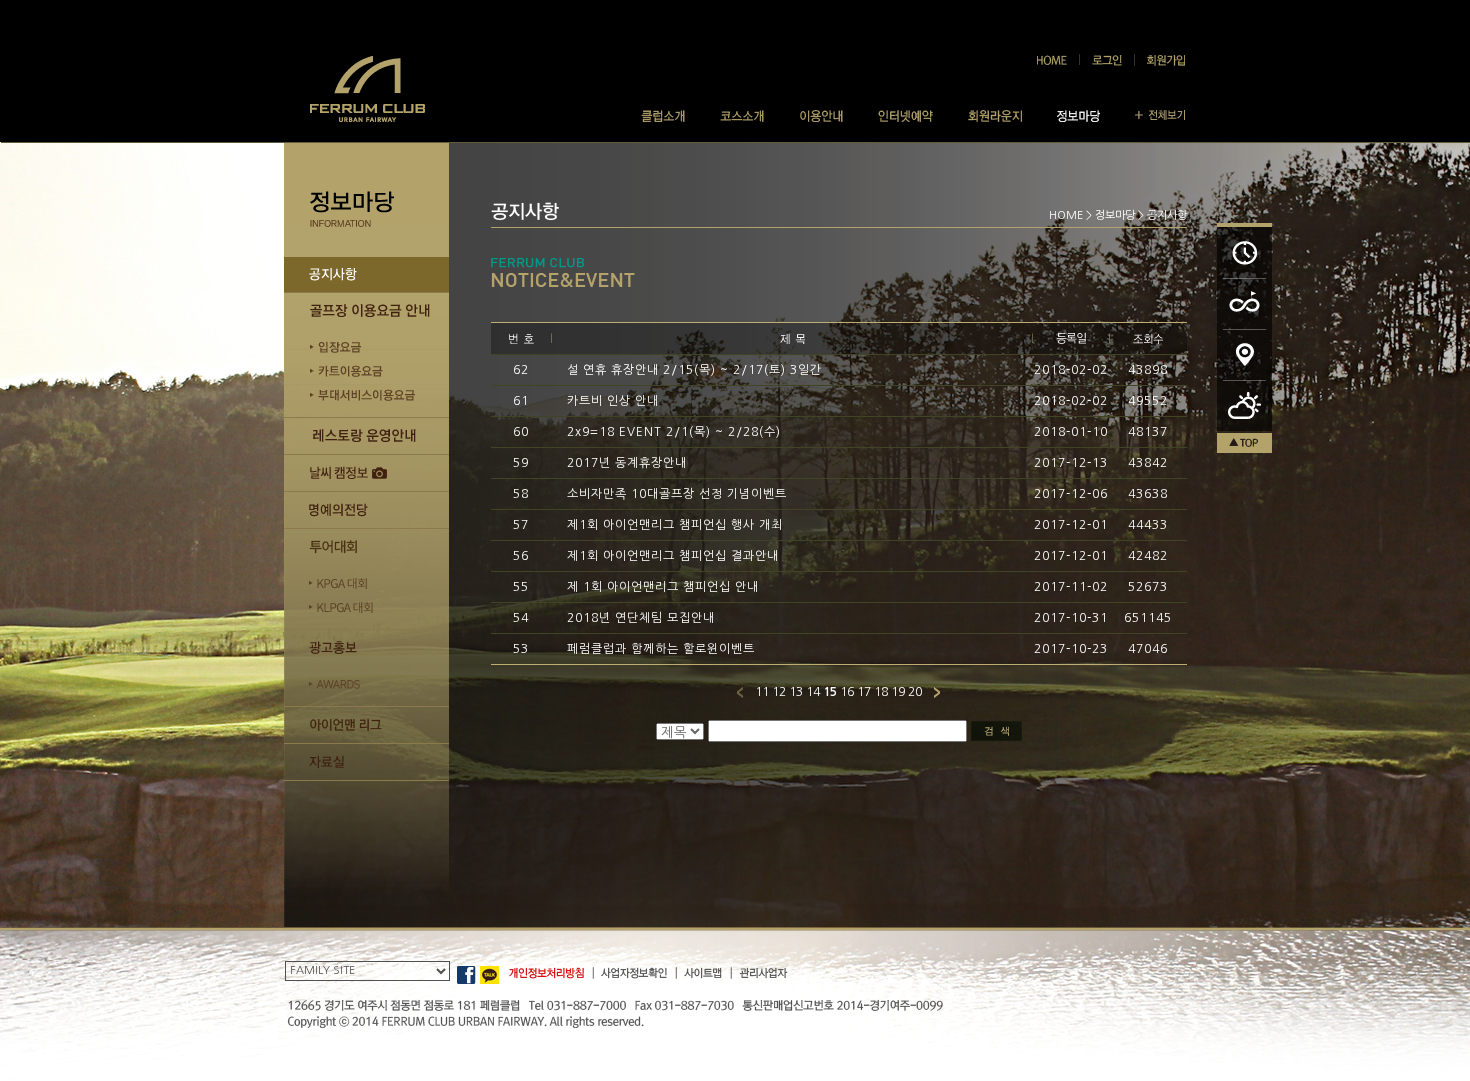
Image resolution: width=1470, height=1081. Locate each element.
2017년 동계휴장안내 (627, 463)
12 (779, 692)
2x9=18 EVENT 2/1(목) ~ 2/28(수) (674, 432)
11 (762, 692)
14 (813, 692)
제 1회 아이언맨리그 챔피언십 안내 (663, 587)
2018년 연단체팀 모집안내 (641, 618)
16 (847, 692)
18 (881, 692)
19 (898, 692)
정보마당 (1115, 215)
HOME (1066, 215)
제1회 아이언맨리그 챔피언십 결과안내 (673, 556)
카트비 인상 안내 (613, 401)
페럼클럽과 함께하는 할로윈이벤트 (661, 649)
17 (864, 692)
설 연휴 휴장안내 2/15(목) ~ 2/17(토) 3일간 (694, 370)
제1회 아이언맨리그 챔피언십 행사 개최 (675, 525)
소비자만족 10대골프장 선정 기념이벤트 (677, 494)
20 (915, 692)
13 (796, 692)
